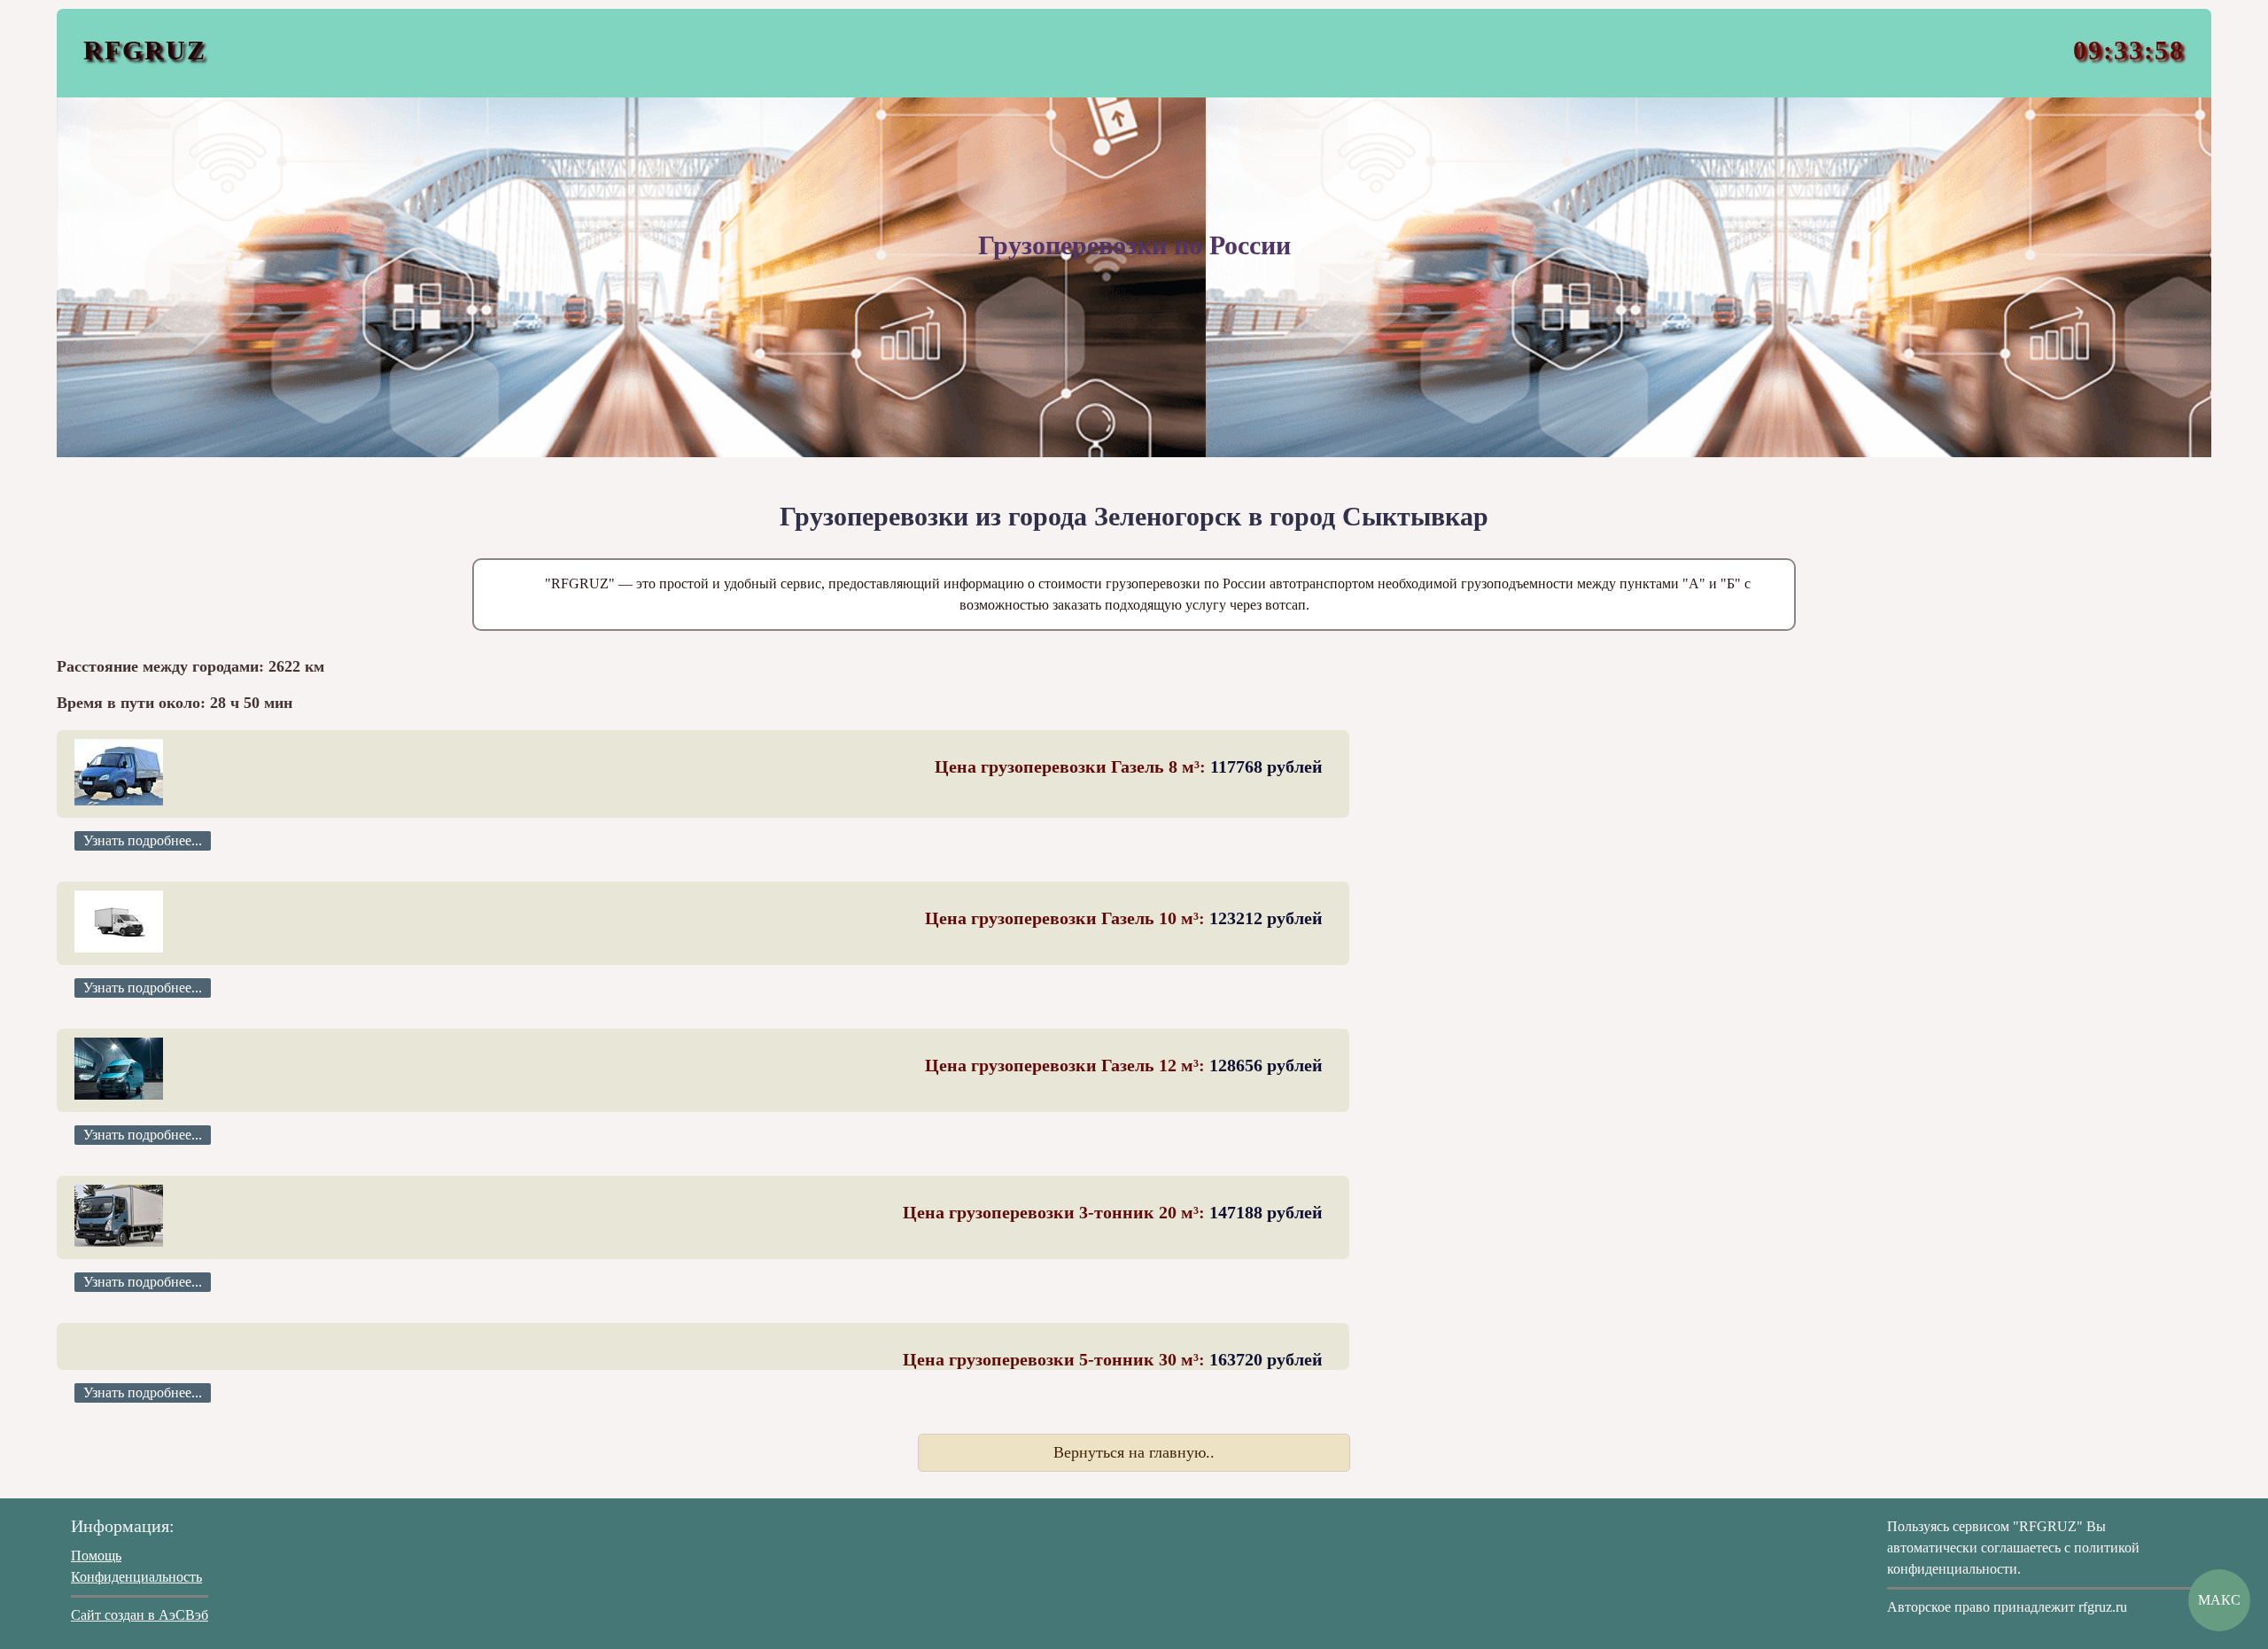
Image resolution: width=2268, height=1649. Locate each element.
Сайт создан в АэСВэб (140, 1615)
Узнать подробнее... (143, 840)
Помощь (96, 1556)
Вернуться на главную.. (1134, 1452)
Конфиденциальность (136, 1577)
